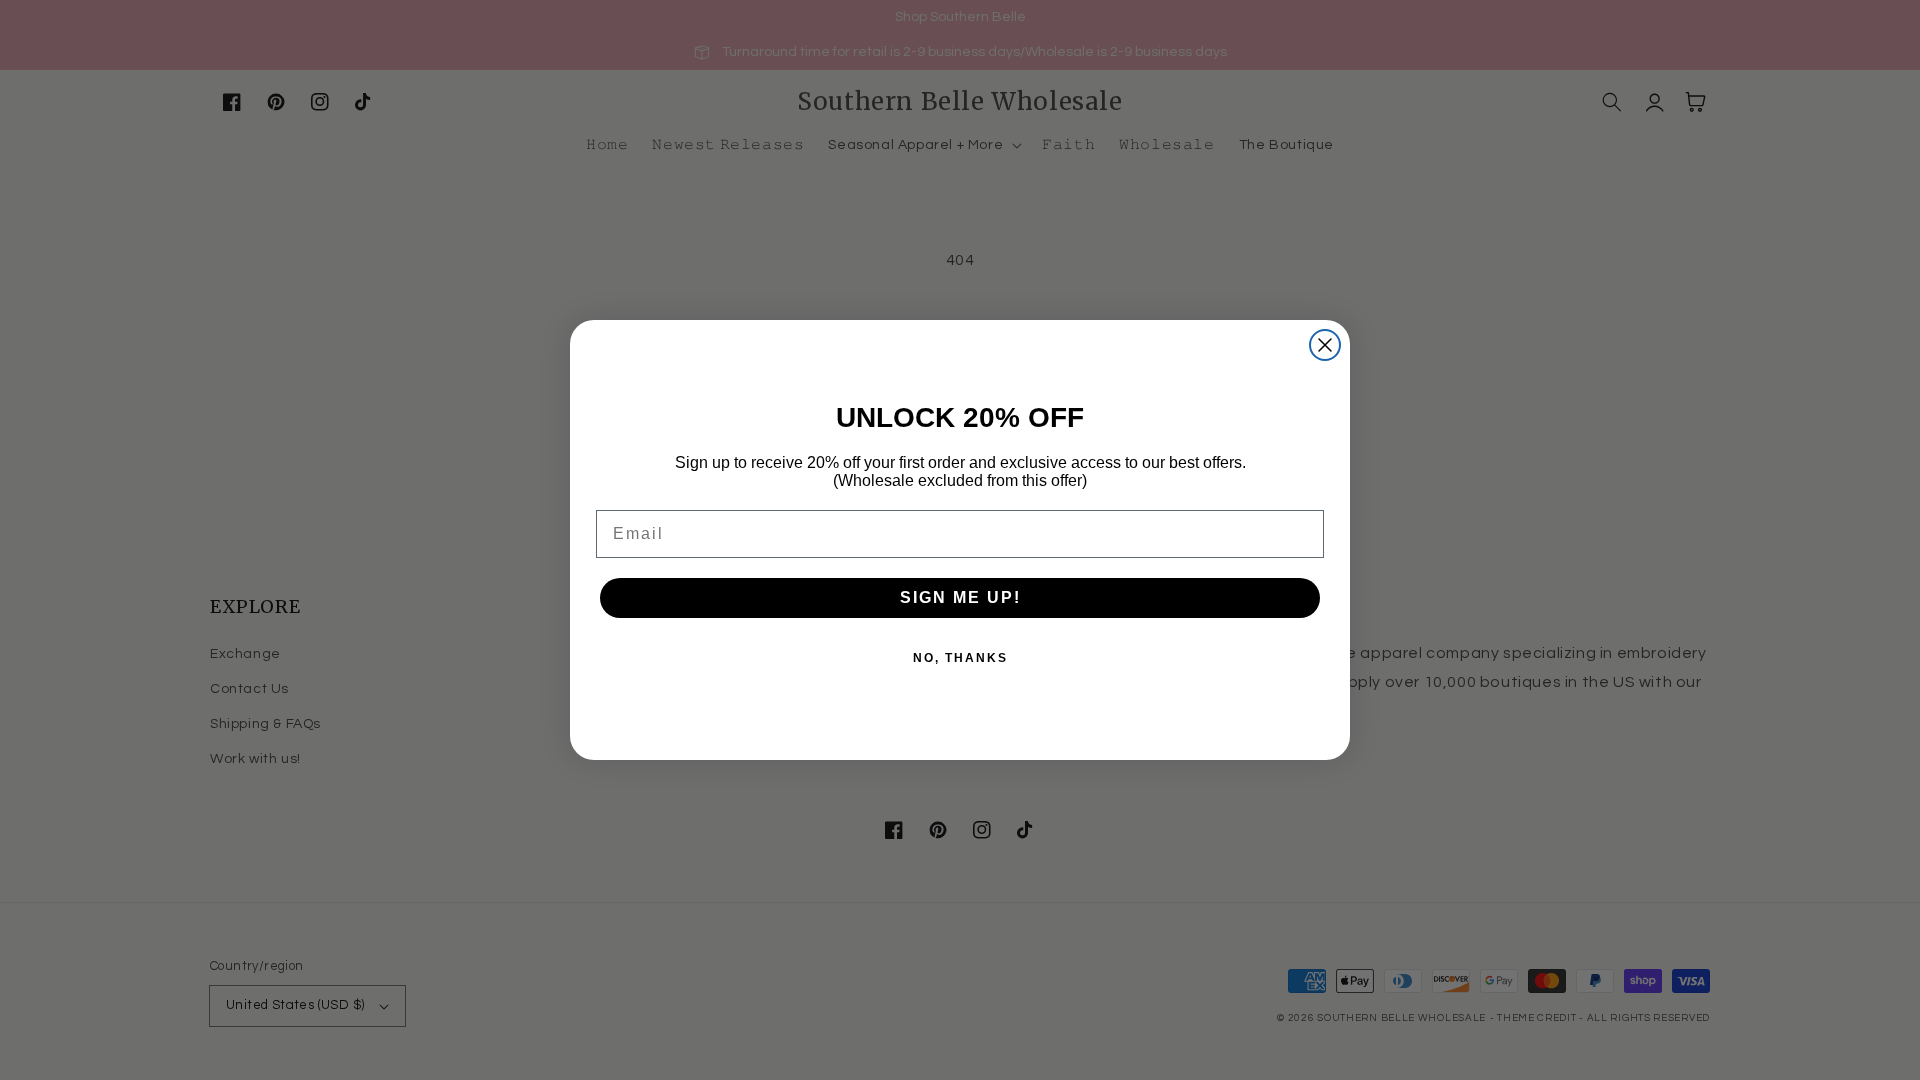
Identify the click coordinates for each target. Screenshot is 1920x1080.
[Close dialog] (1325, 345)
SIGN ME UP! (960, 597)
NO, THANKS (960, 658)
